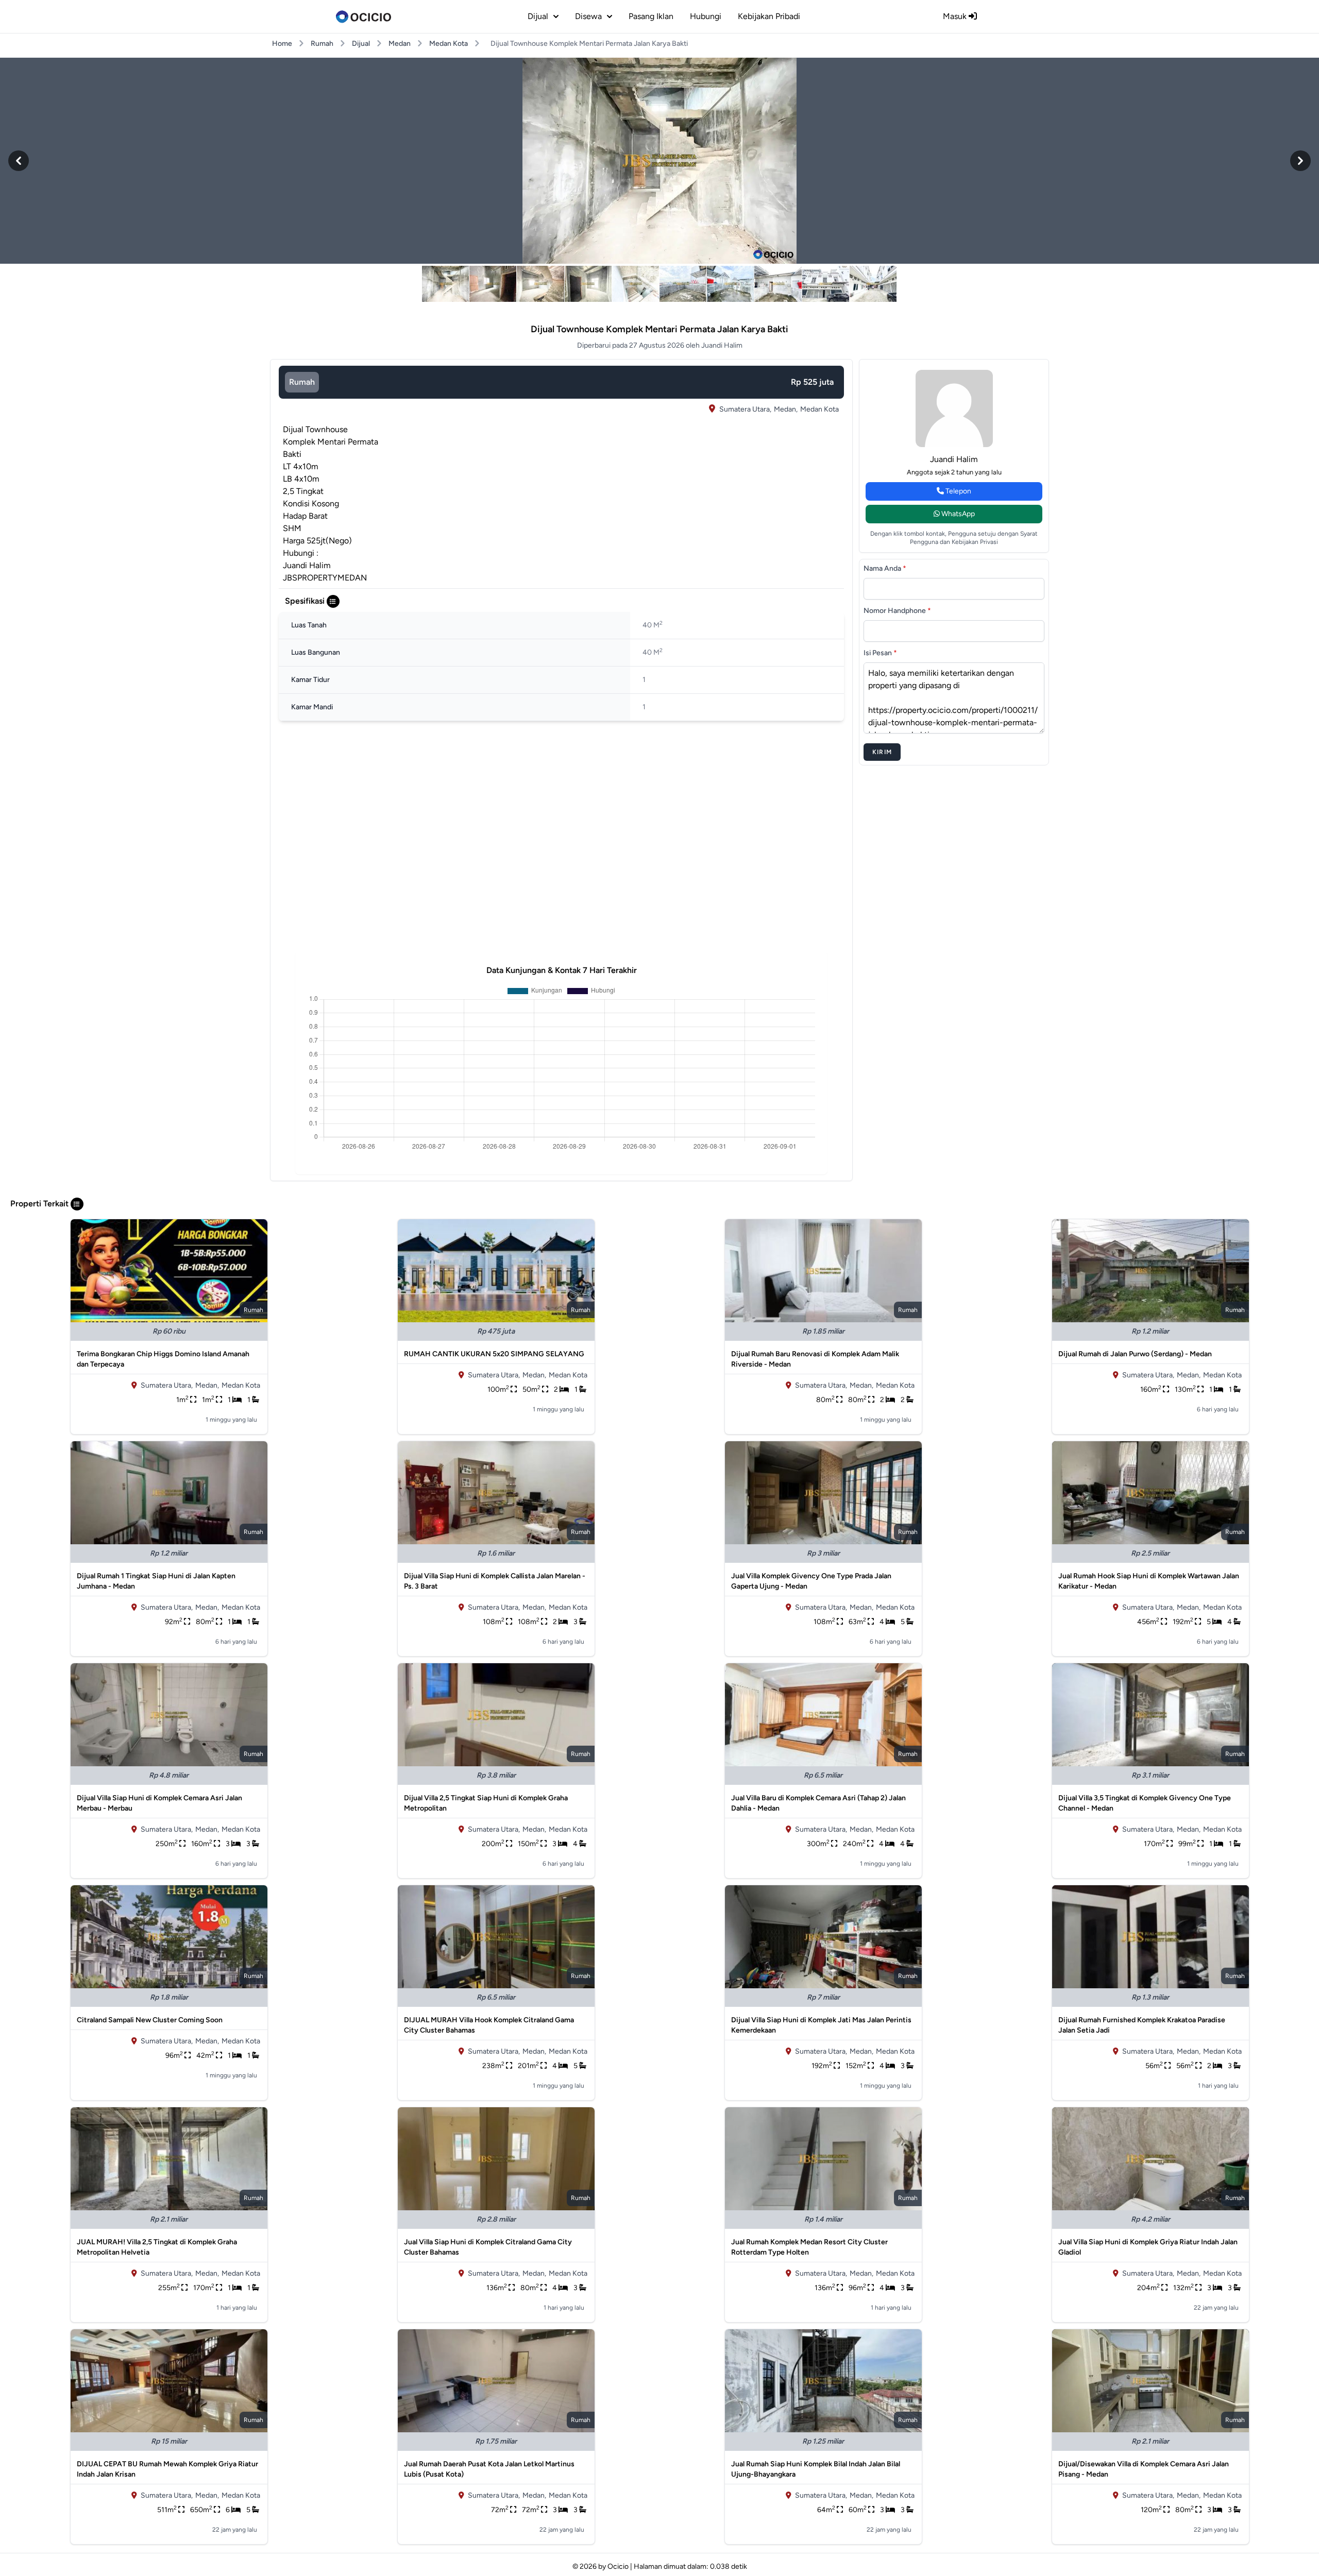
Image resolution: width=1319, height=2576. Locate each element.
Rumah (322, 44)
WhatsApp (957, 514)
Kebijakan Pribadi (769, 16)
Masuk (956, 16)
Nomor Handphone (897, 611)
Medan (400, 44)
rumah (302, 382)
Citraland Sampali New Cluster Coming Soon (150, 2020)
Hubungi (706, 16)
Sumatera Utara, (745, 409)
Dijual (361, 44)
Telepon (958, 491)
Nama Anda (885, 568)
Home (282, 44)
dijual (538, 16)
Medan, (786, 409)
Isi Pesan (880, 653)
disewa (588, 16)
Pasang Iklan (651, 16)
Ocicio (618, 2566)
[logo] (363, 16)
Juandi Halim (954, 459)
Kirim (882, 752)
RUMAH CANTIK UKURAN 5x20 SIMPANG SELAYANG (494, 1354)
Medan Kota (449, 44)
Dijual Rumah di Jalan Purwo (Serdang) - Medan (1135, 1354)
